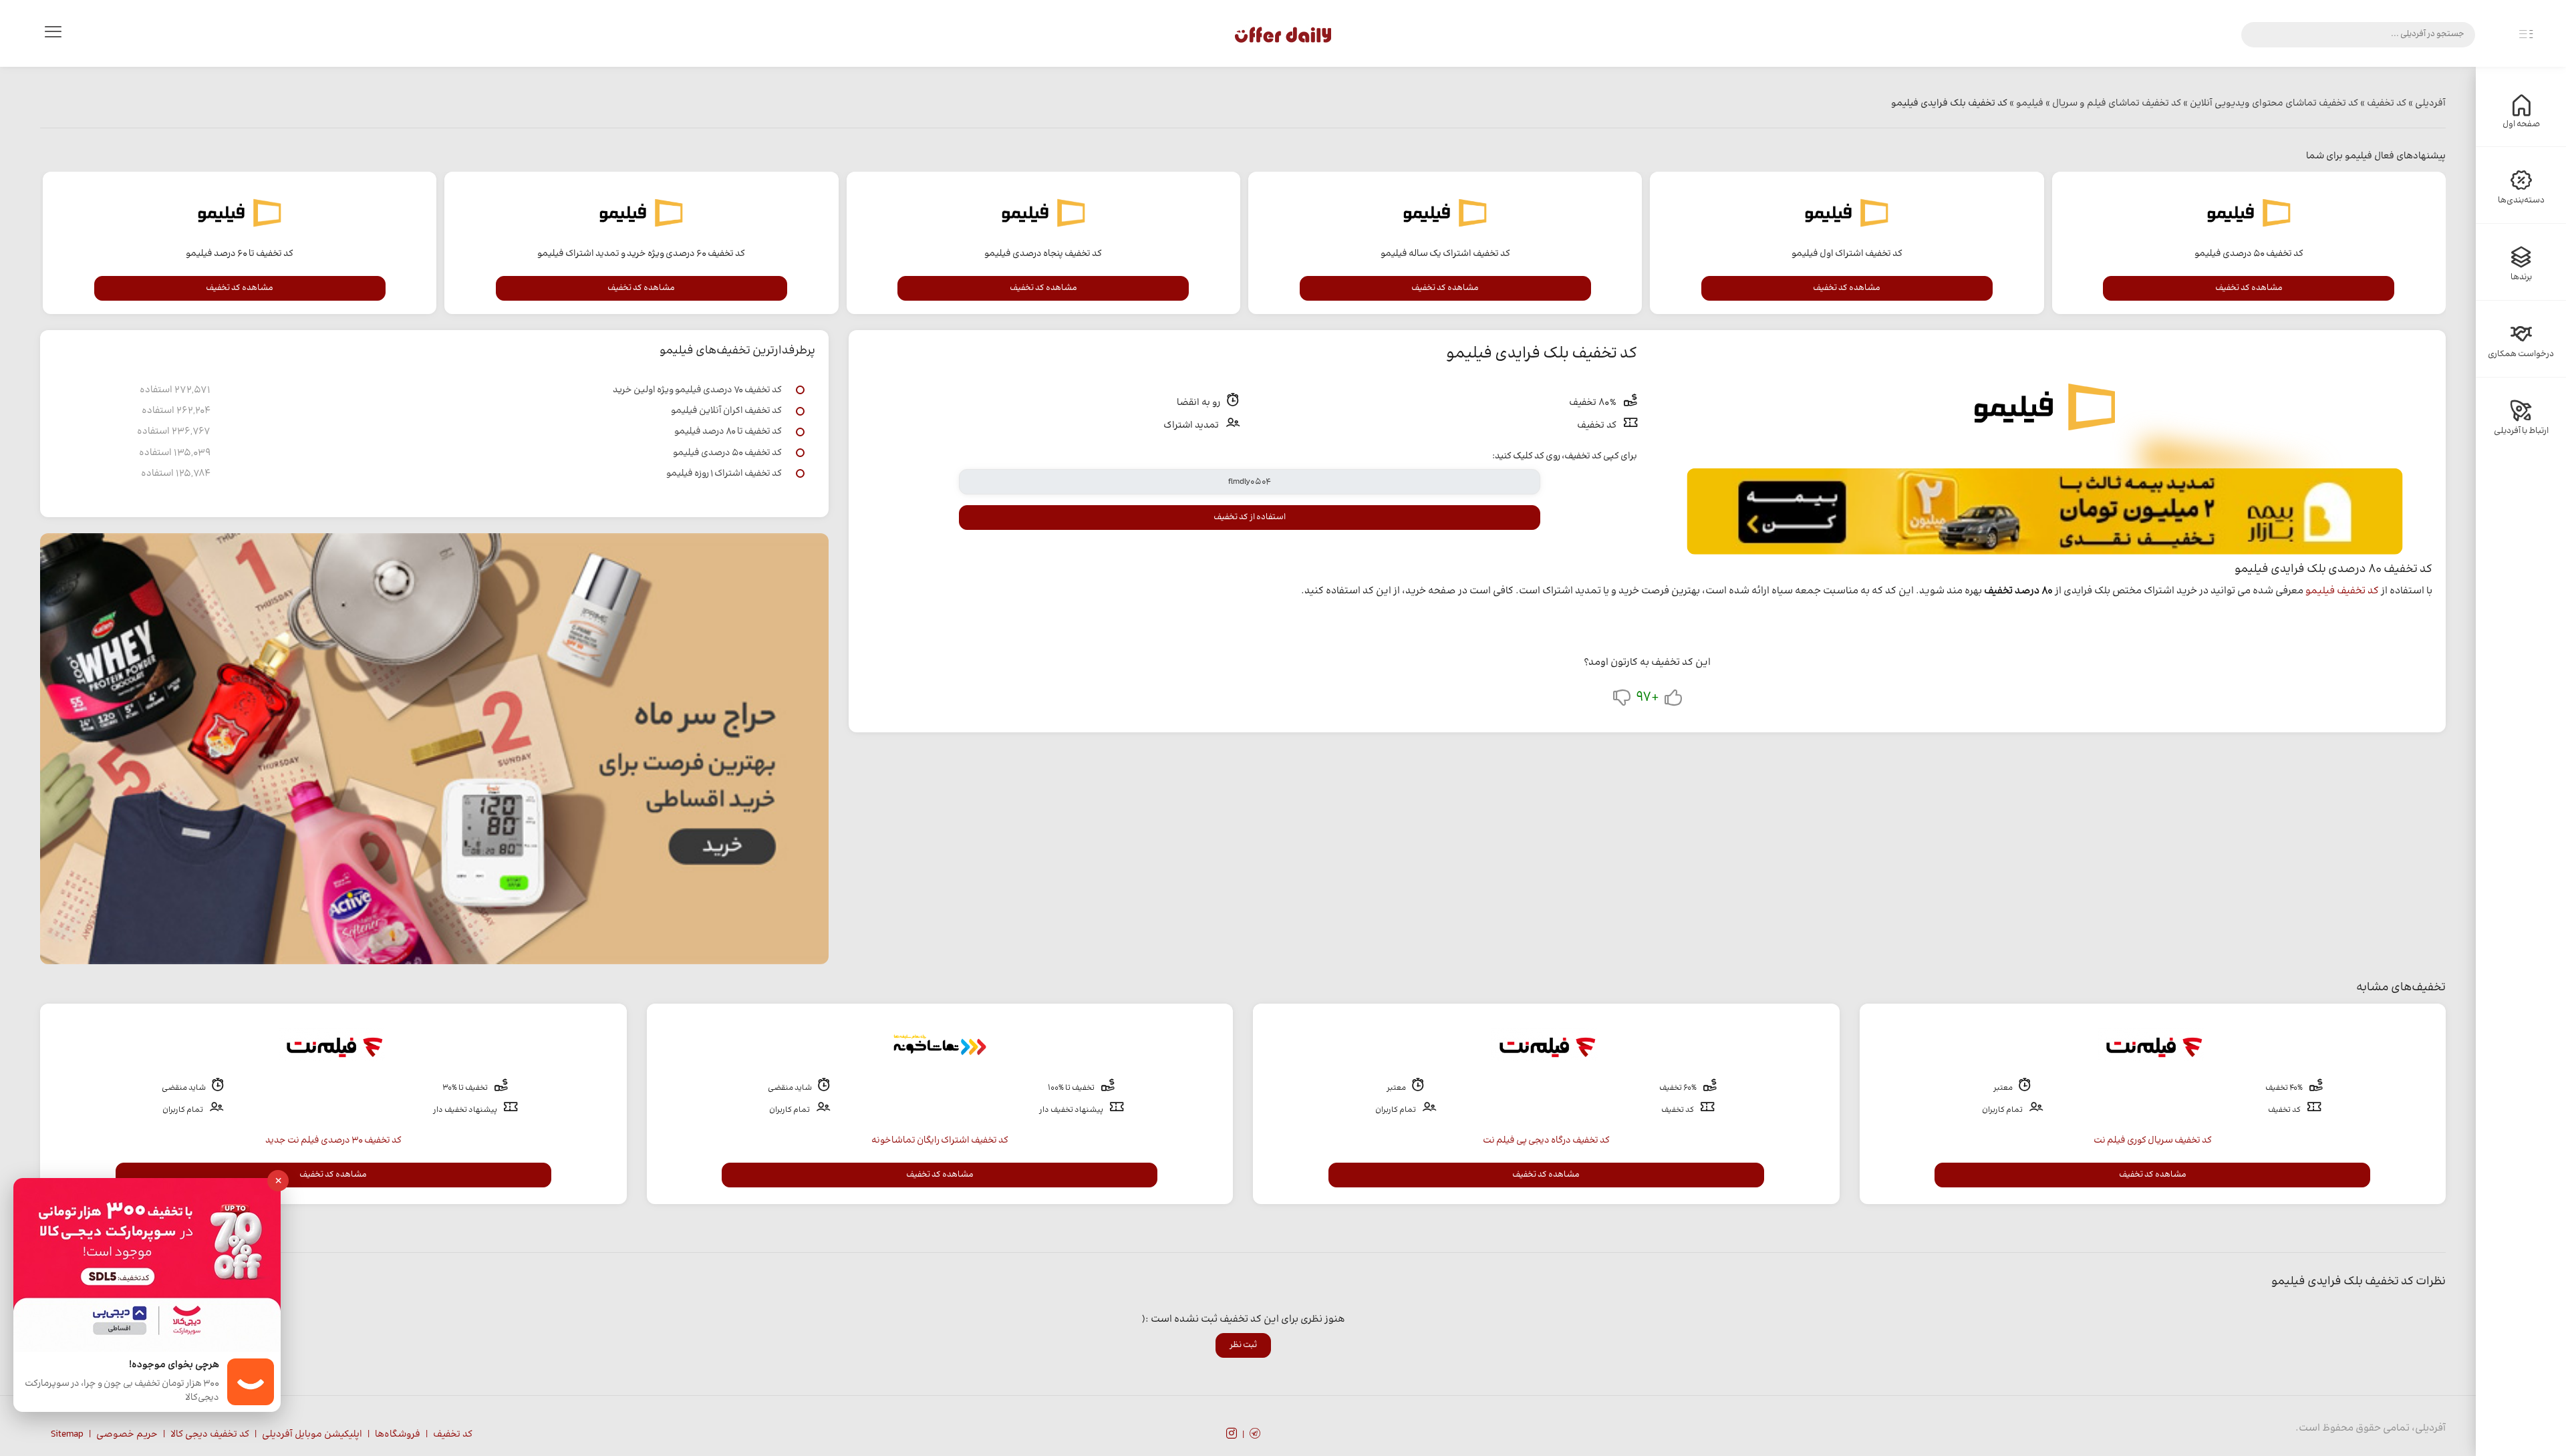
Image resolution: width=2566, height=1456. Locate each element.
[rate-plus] (1673, 701)
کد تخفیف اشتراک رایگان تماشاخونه (940, 1141)
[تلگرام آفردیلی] (1255, 1435)
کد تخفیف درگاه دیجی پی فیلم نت (1546, 1141)
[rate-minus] (1622, 701)
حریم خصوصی (127, 1435)
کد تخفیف (453, 1435)
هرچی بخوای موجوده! (174, 1365)
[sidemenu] (2526, 35)
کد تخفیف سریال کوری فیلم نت (2153, 1141)
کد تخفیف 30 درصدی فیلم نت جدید (333, 1141)
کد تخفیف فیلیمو (2342, 591)
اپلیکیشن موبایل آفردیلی (312, 1435)
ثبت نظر (1243, 1345)
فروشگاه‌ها (398, 1435)
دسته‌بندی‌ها (2521, 200)
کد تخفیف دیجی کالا (210, 1435)
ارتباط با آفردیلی (2521, 431)
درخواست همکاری (2521, 354)
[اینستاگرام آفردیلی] (1232, 1435)
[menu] (53, 35)
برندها (2521, 277)
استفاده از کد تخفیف (1250, 517)
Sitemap (67, 1435)
